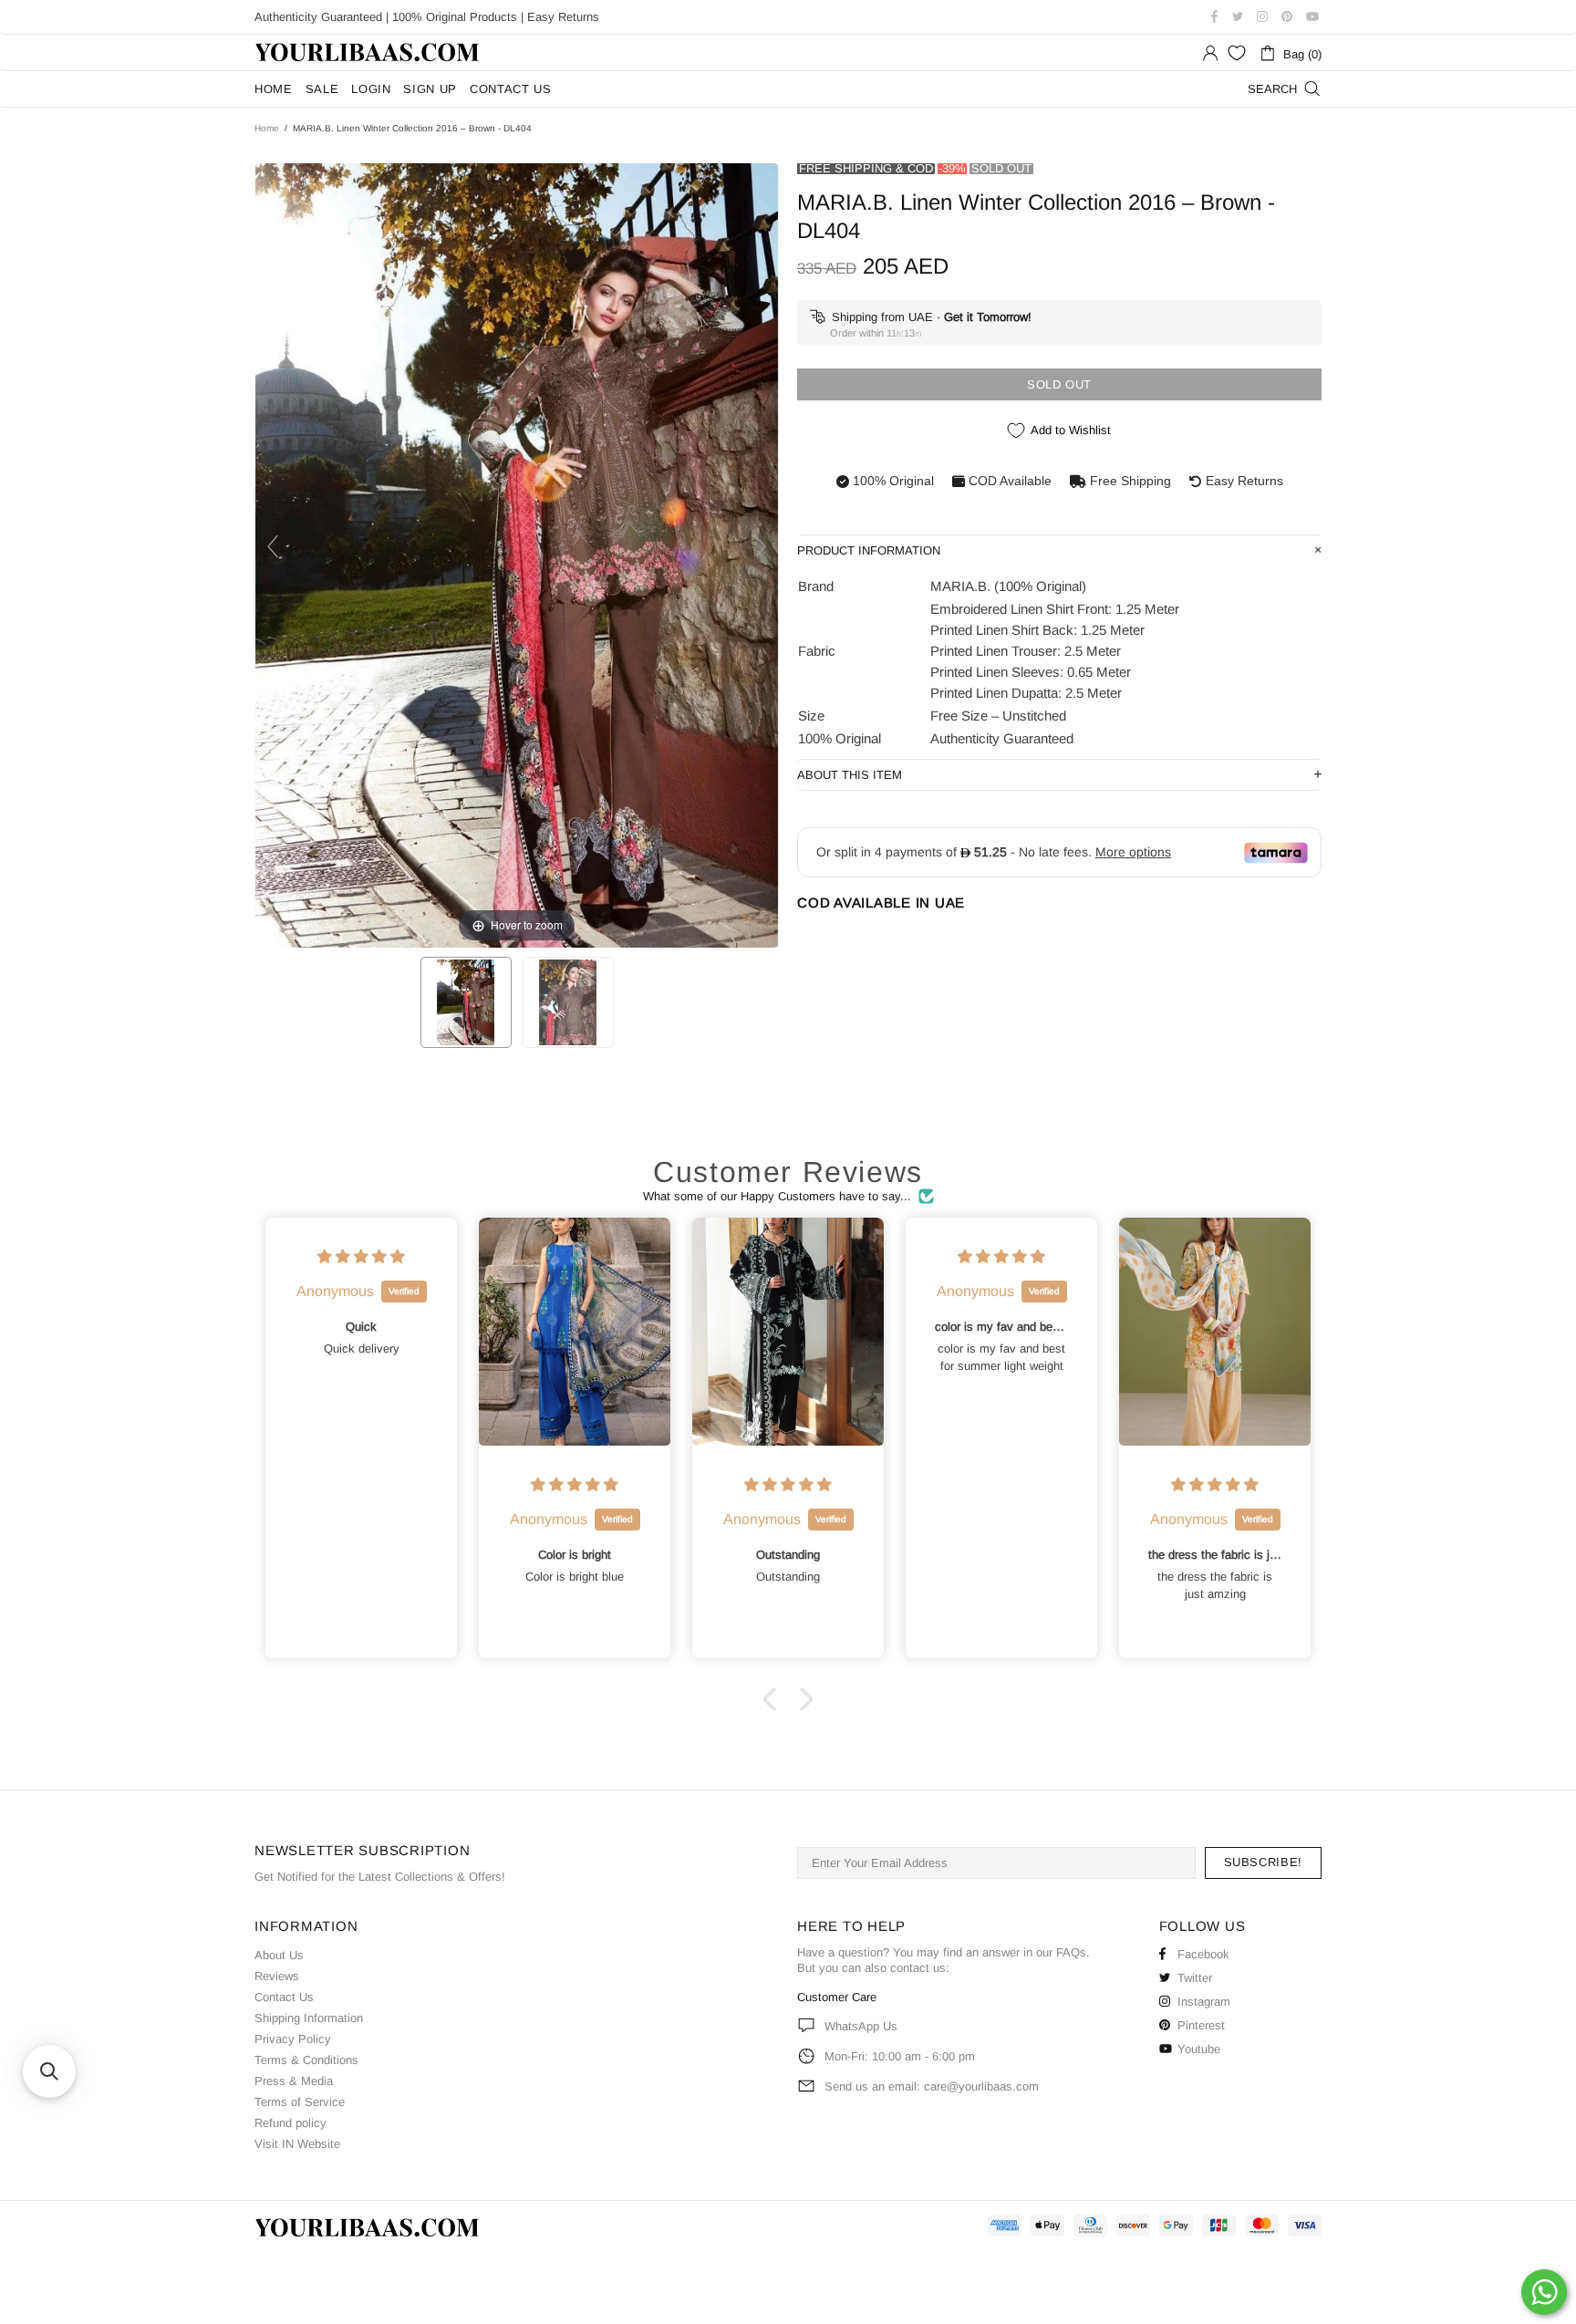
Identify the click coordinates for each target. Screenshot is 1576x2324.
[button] (774, 1699)
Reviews (277, 1976)
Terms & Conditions (306, 2060)
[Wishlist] (1237, 53)
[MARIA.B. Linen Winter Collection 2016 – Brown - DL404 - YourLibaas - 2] (568, 1002)
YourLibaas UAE (368, 52)
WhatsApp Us (861, 2026)
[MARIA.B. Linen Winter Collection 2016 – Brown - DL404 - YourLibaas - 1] (466, 1002)
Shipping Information (309, 2018)
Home (267, 128)
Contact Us (284, 1997)
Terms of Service (300, 2102)
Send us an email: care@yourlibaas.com (932, 2086)
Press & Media (294, 2081)
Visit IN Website (297, 2144)
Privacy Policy (293, 2039)
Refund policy (290, 2123)
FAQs (1071, 1952)
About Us (279, 1955)
